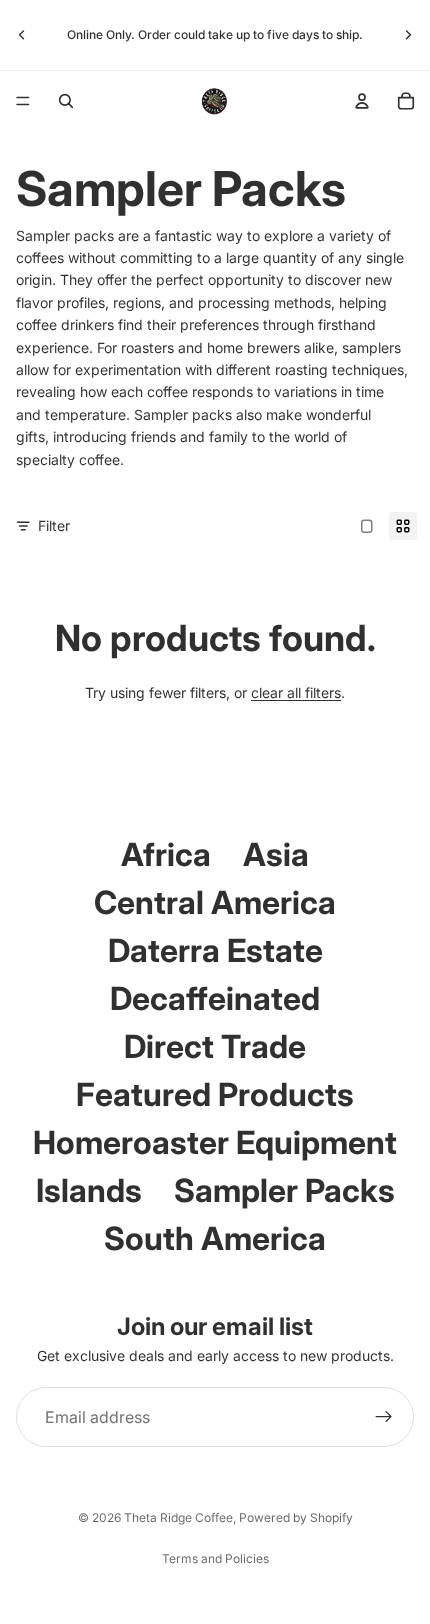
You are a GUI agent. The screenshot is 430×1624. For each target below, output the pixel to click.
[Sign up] (384, 1417)
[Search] (66, 101)
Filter (54, 525)
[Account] (362, 101)
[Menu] (23, 101)
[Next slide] (408, 35)
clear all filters (296, 692)
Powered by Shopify (296, 1517)
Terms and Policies (215, 1558)
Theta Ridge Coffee (178, 1517)
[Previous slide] (22, 35)
